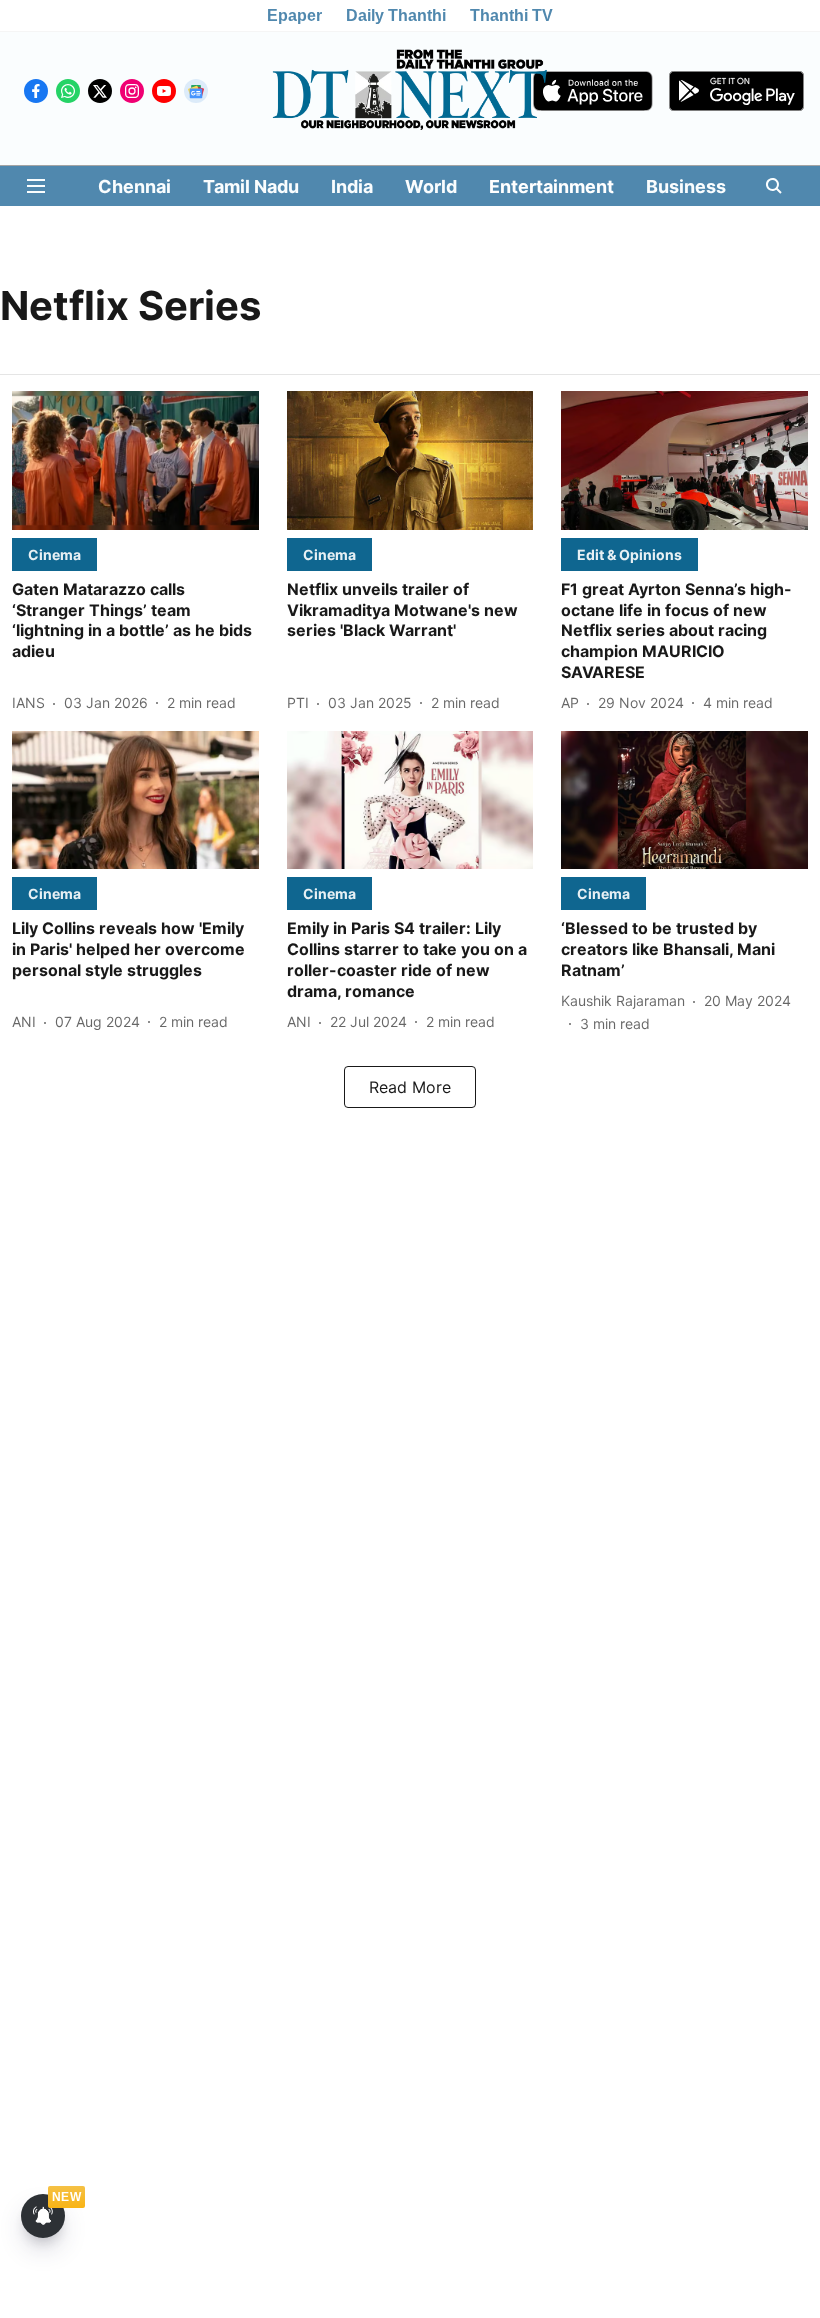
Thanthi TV (511, 15)
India (352, 186)
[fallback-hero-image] (135, 460)
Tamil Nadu (251, 186)
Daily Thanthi (396, 15)
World (431, 186)
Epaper (294, 15)
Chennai (134, 186)
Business (686, 186)
